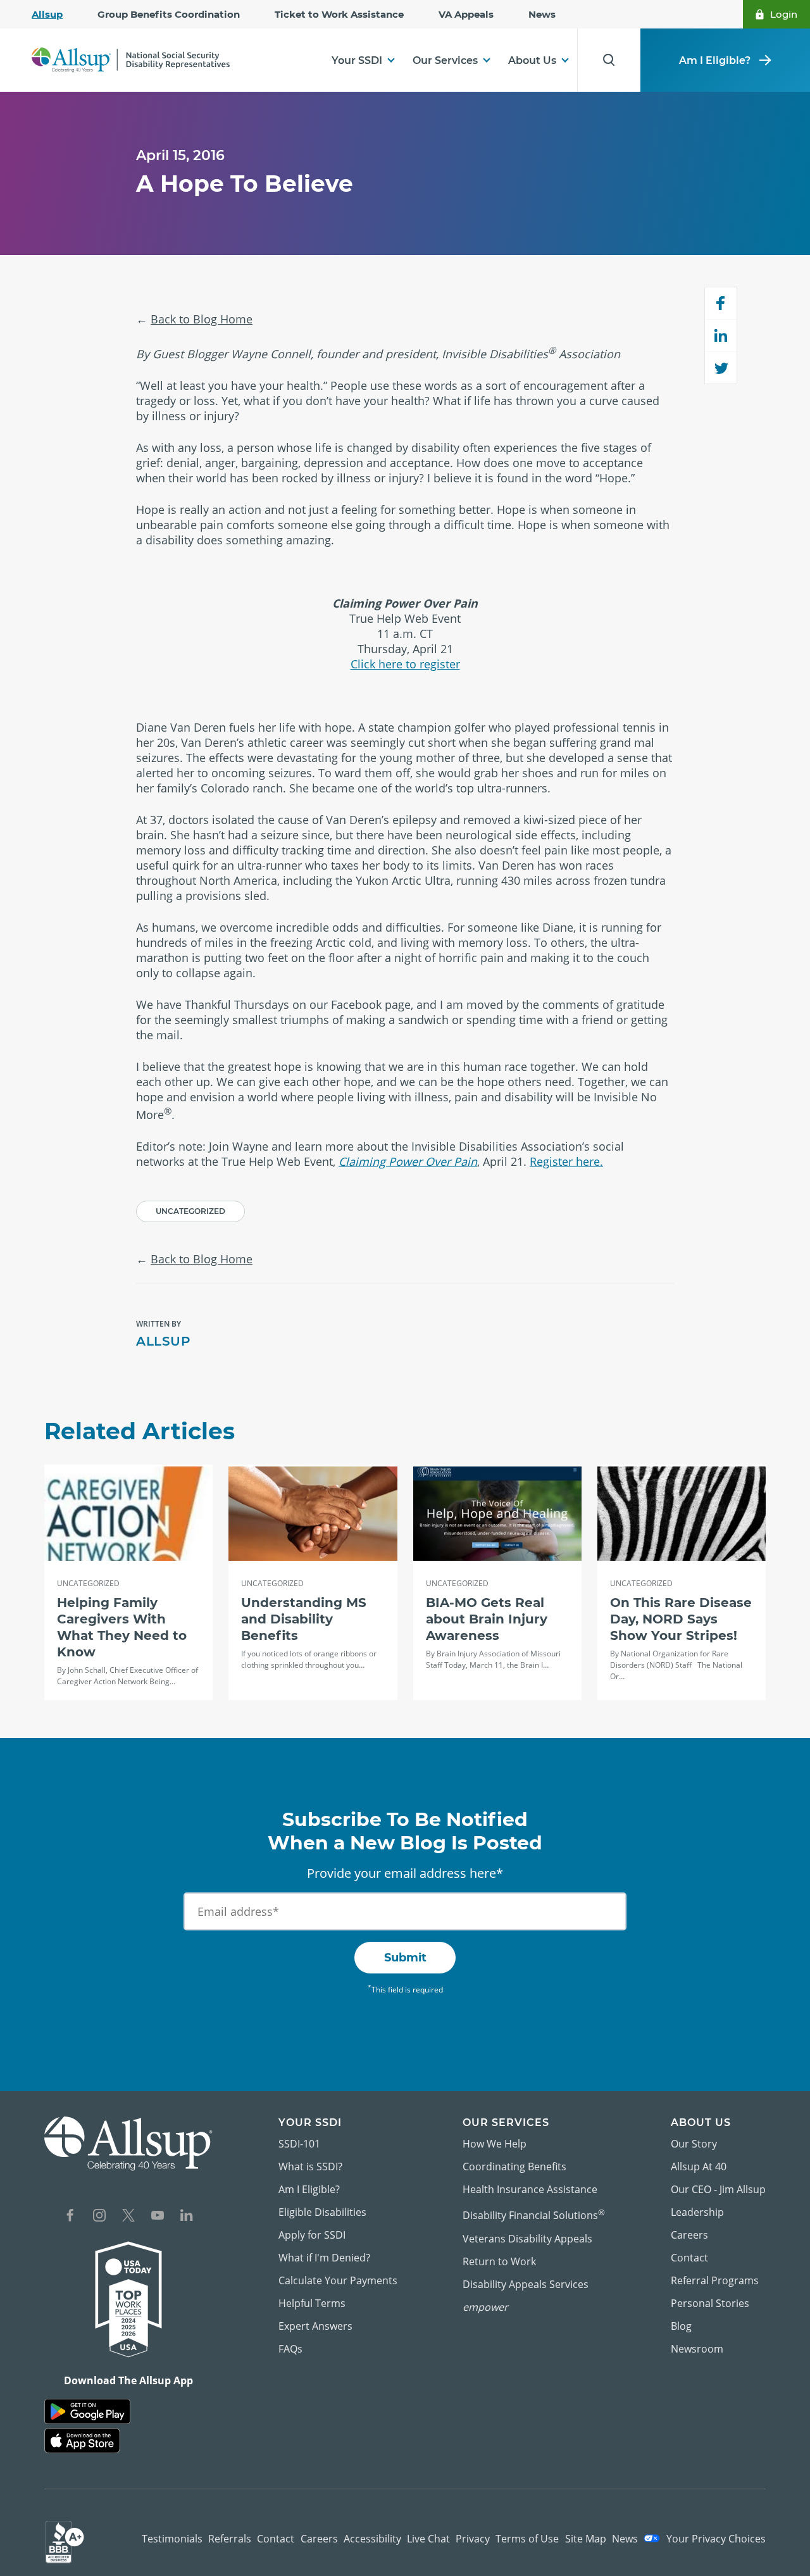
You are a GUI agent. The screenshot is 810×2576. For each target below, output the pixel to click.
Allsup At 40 (699, 2166)
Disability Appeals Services (526, 2284)
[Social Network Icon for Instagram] (99, 2217)
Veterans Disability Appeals (527, 2239)
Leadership (697, 2212)
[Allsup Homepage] (131, 60)
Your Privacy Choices (715, 2539)
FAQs (290, 2349)
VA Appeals (466, 14)
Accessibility (372, 2539)
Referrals (230, 2539)
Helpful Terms (312, 2303)
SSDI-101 (299, 2144)
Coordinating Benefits (514, 2166)
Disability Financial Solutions (534, 2214)
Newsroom (697, 2349)
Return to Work (499, 2261)
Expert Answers (315, 2326)
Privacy (473, 2539)
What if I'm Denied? (324, 2258)
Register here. (566, 1161)
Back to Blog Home (202, 319)
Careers (689, 2235)
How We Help (495, 2144)
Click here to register (405, 664)
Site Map (586, 2539)
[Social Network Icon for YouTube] (158, 2217)
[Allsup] (128, 2143)
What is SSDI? (310, 2166)
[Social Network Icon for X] (128, 2217)
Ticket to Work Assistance (339, 14)
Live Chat (428, 2539)
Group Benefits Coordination (169, 14)
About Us (532, 60)
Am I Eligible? (715, 60)
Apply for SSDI (312, 2235)
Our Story (694, 2144)
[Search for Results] (609, 60)
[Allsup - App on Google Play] (87, 2412)
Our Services (445, 60)
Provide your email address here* (405, 1873)
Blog (681, 2326)
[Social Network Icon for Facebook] (70, 2217)
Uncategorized (190, 1211)
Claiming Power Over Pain (408, 1161)
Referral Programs (715, 2280)
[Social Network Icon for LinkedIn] (187, 2217)
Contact (689, 2258)
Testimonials (172, 2539)
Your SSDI (357, 60)
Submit (405, 1958)
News (542, 14)
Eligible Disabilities (322, 2212)
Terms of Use (527, 2539)
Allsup (47, 14)
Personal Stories (710, 2303)
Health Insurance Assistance (530, 2189)
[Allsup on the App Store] (82, 2441)
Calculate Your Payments (338, 2280)
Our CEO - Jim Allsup (718, 2189)
